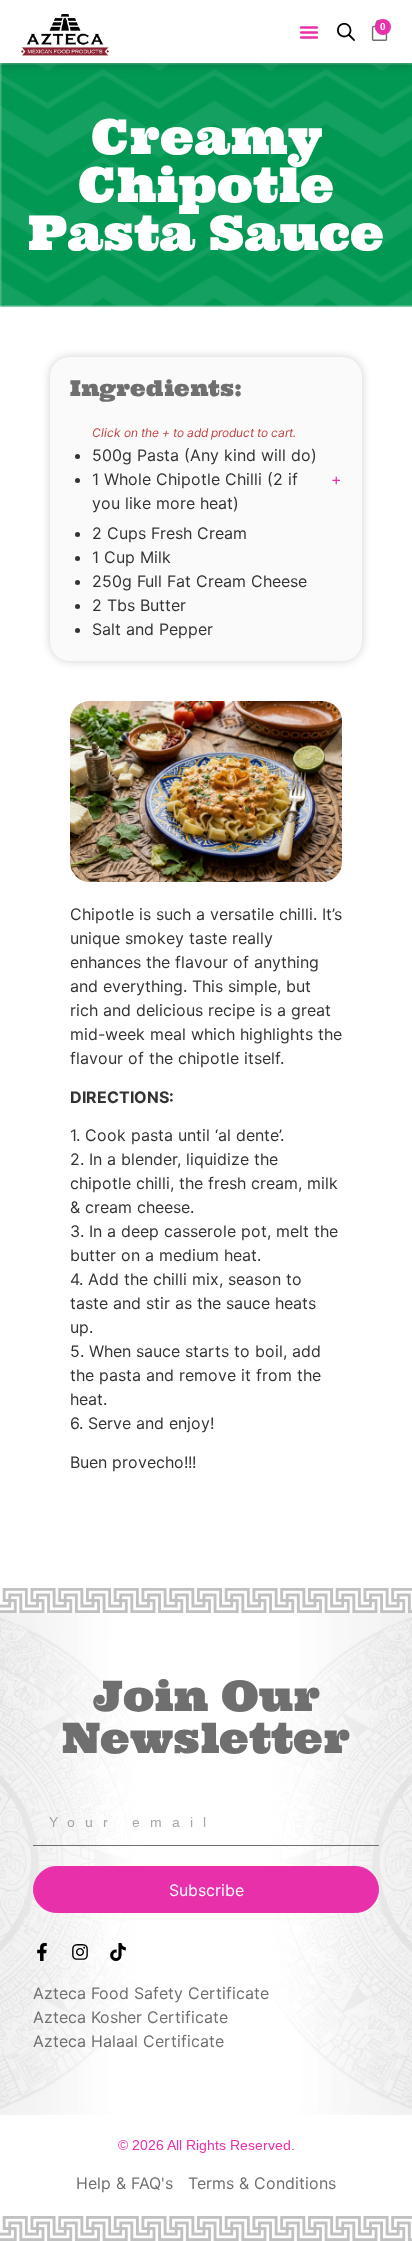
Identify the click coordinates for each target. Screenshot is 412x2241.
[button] (309, 32)
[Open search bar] (346, 31)
